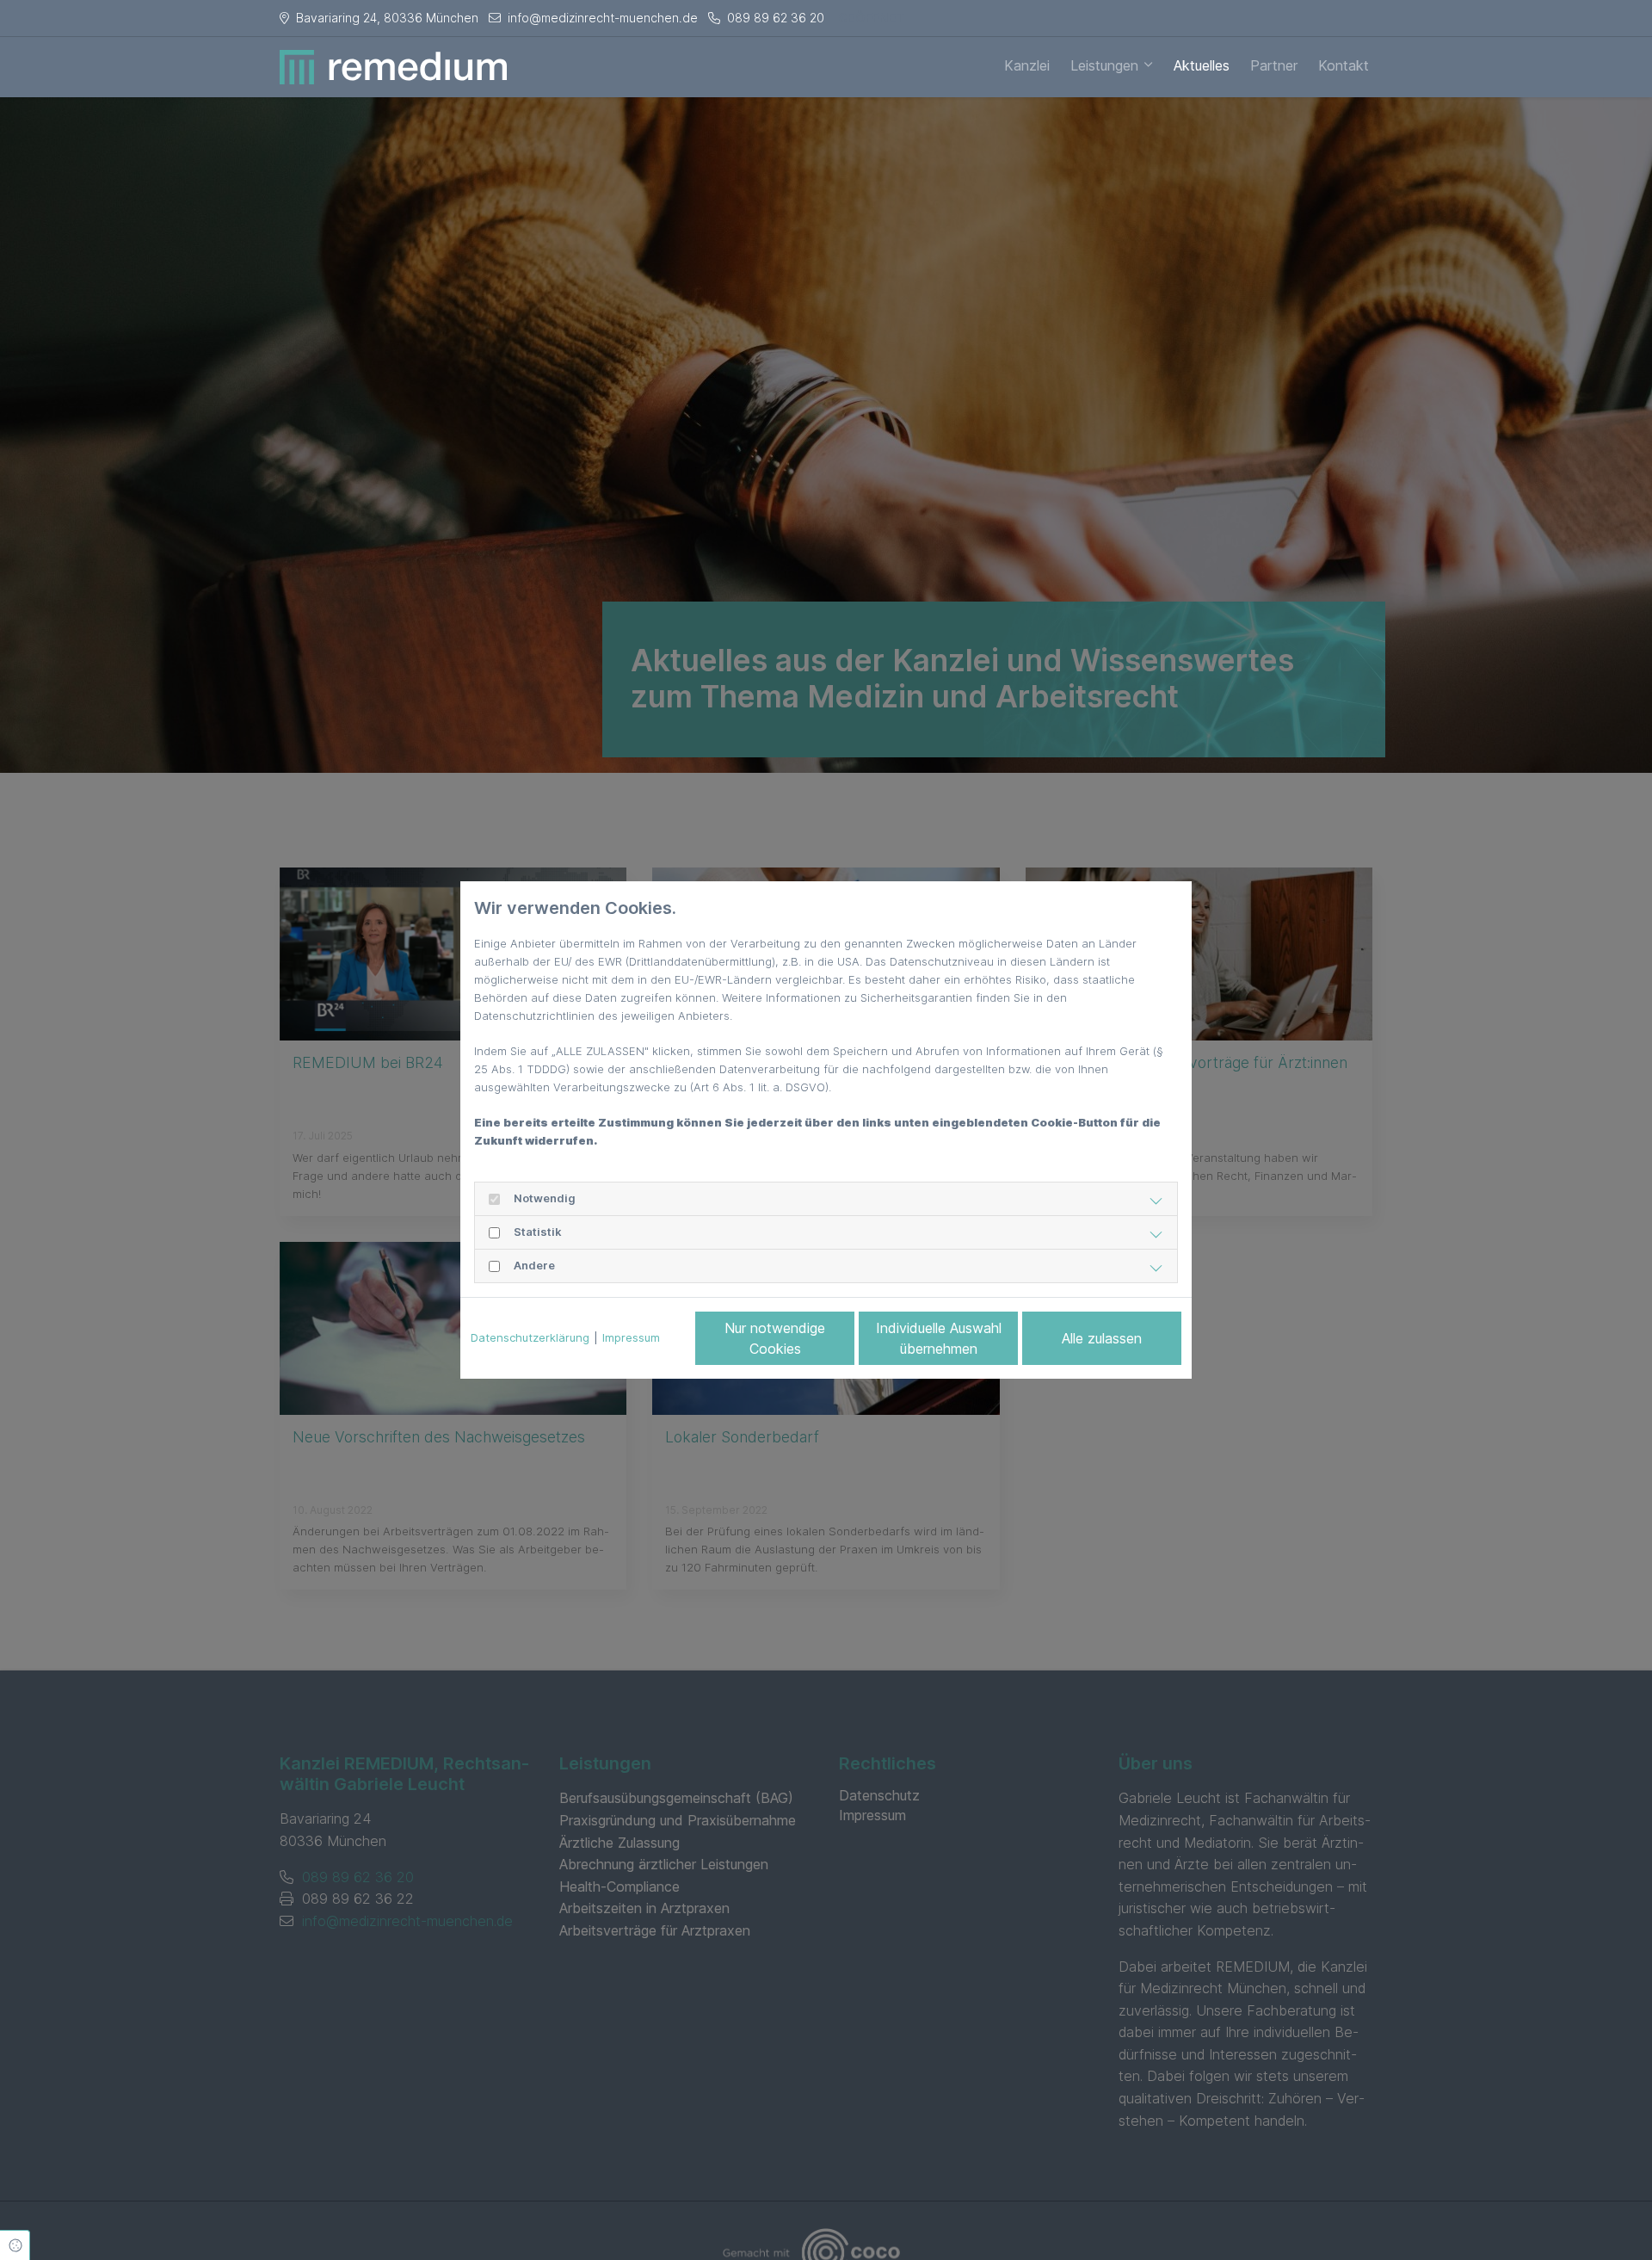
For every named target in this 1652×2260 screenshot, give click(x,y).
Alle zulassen (1102, 1338)
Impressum (631, 1337)
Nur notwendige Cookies (775, 1338)
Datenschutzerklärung (530, 1337)
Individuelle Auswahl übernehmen (939, 1338)
